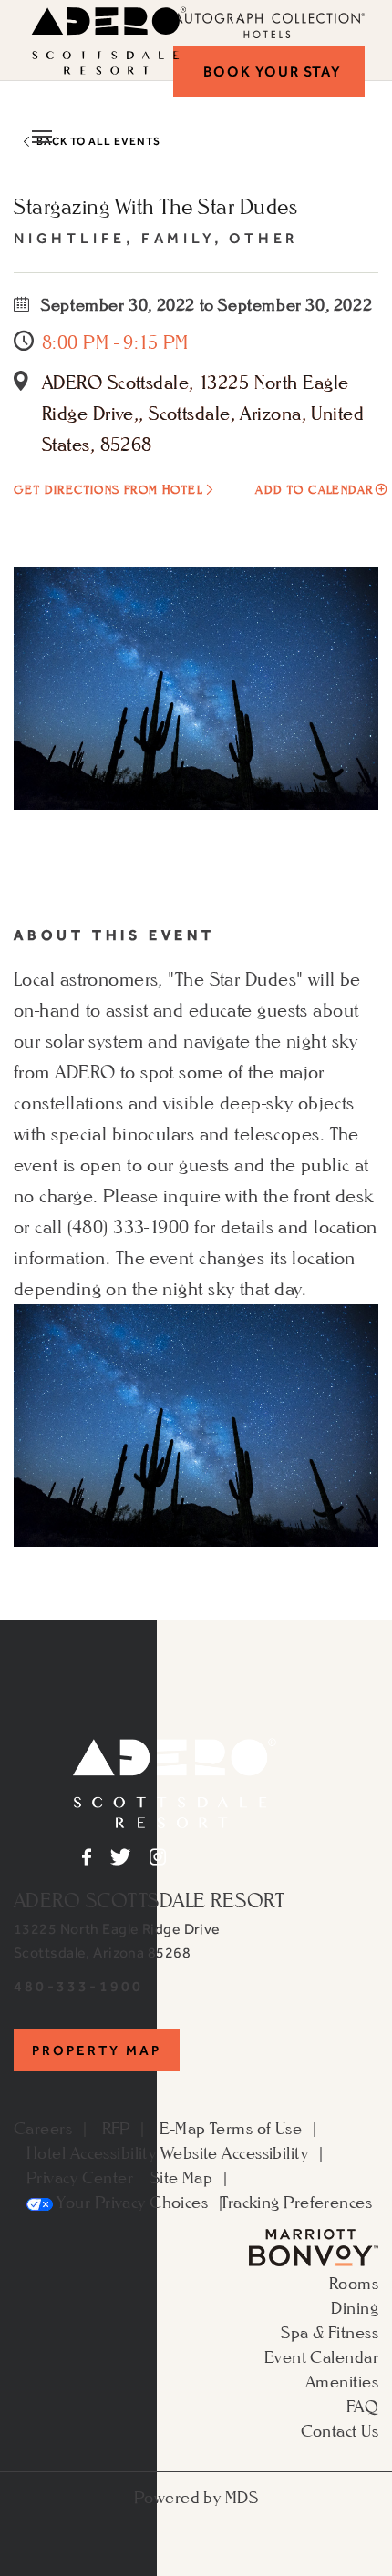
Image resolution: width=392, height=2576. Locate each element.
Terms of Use (256, 2128)
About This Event (114, 935)
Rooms (354, 2283)
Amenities (342, 2381)
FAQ (362, 2406)
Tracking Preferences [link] (296, 2202)
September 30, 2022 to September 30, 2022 (205, 304)
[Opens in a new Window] (314, 2245)
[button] (269, 72)
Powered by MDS (196, 2497)
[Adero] (175, 1781)
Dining (355, 2307)
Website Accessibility (234, 2152)
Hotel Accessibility (91, 2152)
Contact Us (340, 2430)
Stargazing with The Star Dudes (155, 206)
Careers (43, 2128)
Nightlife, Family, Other (156, 238)
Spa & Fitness (330, 2332)
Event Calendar (321, 2356)
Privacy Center (80, 2177)
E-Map (182, 2128)
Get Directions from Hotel (108, 490)
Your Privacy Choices (130, 2202)
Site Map (182, 2177)
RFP (116, 2128)
